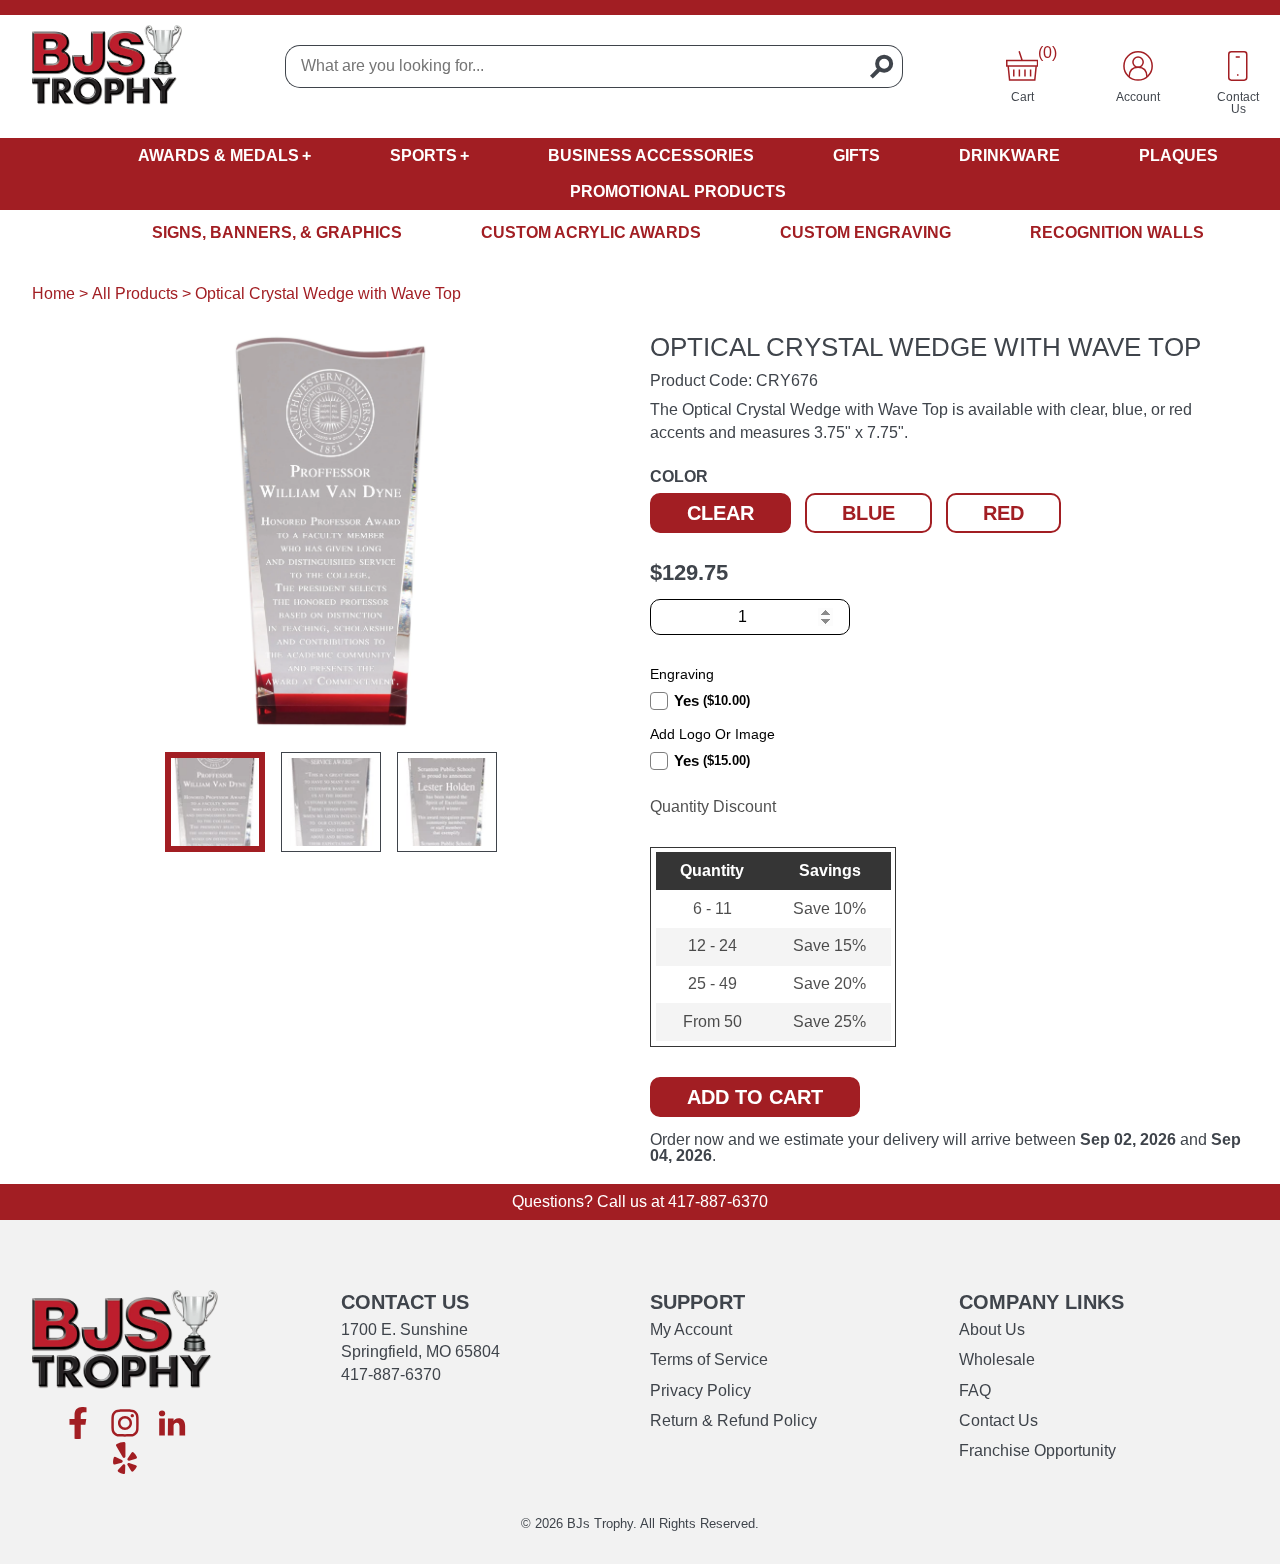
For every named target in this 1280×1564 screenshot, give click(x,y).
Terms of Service (709, 1359)
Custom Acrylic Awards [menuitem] (591, 232)
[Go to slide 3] (447, 802)
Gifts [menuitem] (856, 155)
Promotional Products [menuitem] (678, 191)
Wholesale (997, 1359)
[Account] (1138, 66)
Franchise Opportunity (1037, 1450)
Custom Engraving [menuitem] (865, 232)
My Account (691, 1329)
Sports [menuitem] (423, 155)
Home (53, 293)
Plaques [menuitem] (1178, 155)
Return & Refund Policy (733, 1420)
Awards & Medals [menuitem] (218, 155)
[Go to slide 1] (215, 802)
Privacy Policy (700, 1390)
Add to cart (755, 1097)
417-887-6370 (718, 1201)
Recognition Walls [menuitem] (1117, 232)
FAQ (975, 1390)
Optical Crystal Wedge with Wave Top (328, 293)
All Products (135, 293)
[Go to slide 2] (331, 802)
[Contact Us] (1238, 66)
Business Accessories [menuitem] (651, 155)
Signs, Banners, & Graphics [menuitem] (277, 232)
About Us (992, 1329)
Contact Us (998, 1420)
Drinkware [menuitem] (1009, 155)
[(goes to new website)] (78, 1424)
